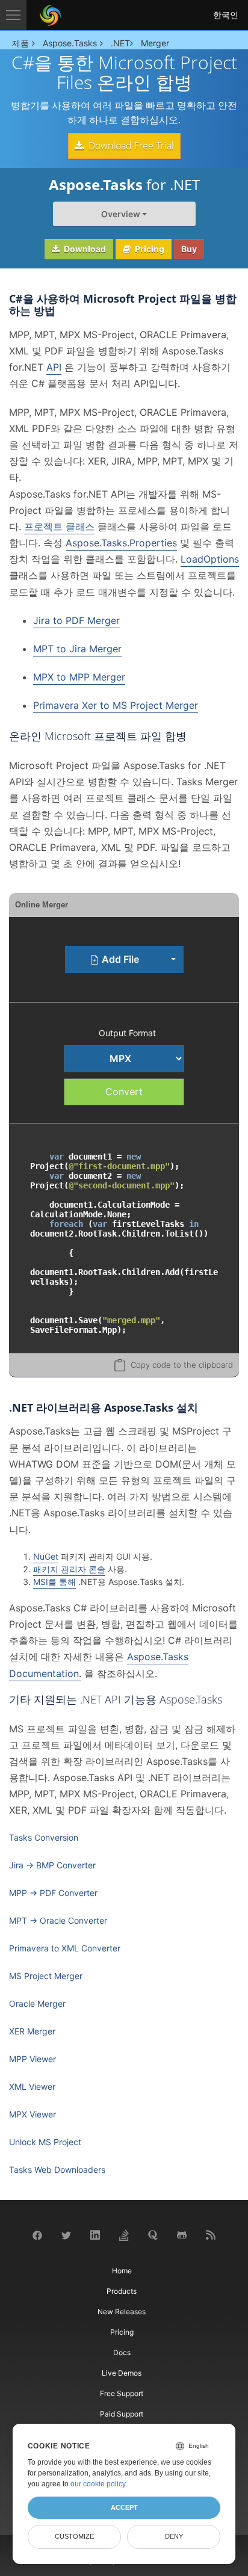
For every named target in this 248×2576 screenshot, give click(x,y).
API (54, 367)
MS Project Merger (46, 1976)
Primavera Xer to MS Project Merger (116, 705)
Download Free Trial (130, 146)
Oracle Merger (37, 2003)
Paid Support (122, 2414)
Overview (121, 214)
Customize (74, 2536)
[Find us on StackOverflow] (124, 2235)
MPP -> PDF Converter (53, 1893)
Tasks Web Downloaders (57, 2170)
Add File (119, 959)
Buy (189, 249)
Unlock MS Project (45, 2142)
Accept (124, 2507)
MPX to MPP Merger (79, 677)
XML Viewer (32, 2086)
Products (122, 2291)
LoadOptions (210, 559)
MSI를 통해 (54, 1582)
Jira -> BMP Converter (52, 1865)
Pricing (149, 249)
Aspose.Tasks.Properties (121, 543)
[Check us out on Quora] (153, 2235)
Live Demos (122, 2373)
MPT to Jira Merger (77, 649)
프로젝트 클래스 (59, 527)
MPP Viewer (33, 2059)
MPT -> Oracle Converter (58, 1920)
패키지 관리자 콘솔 (69, 1569)
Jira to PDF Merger (76, 620)
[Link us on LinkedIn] (95, 2235)
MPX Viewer (33, 2114)
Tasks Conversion (44, 1837)
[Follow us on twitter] (66, 2235)
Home (122, 2271)
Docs (122, 2352)
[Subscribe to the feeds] (211, 2235)
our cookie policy (98, 2484)
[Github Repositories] (182, 2235)
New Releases (122, 2312)
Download (84, 249)
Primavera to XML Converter (65, 1948)
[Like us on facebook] (37, 2235)
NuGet (46, 1556)
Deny (174, 2536)
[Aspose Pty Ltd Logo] (51, 15)
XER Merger (32, 2031)
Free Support (122, 2393)
